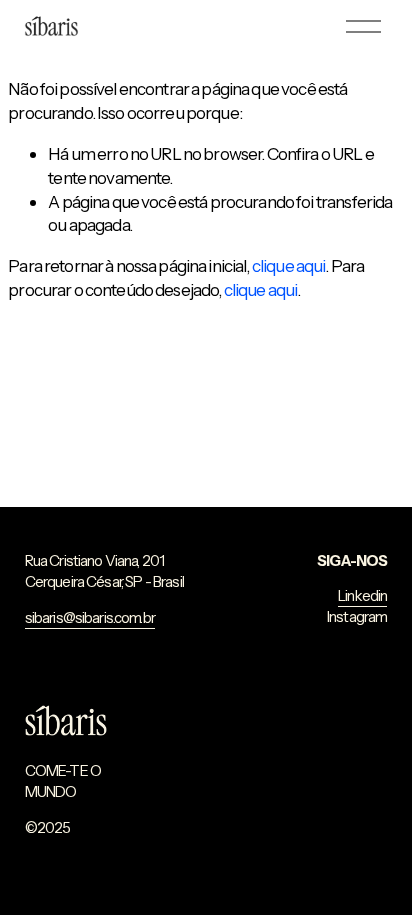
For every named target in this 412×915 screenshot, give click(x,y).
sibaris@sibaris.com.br (90, 618)
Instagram (357, 617)
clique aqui (289, 265)
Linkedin (362, 596)
